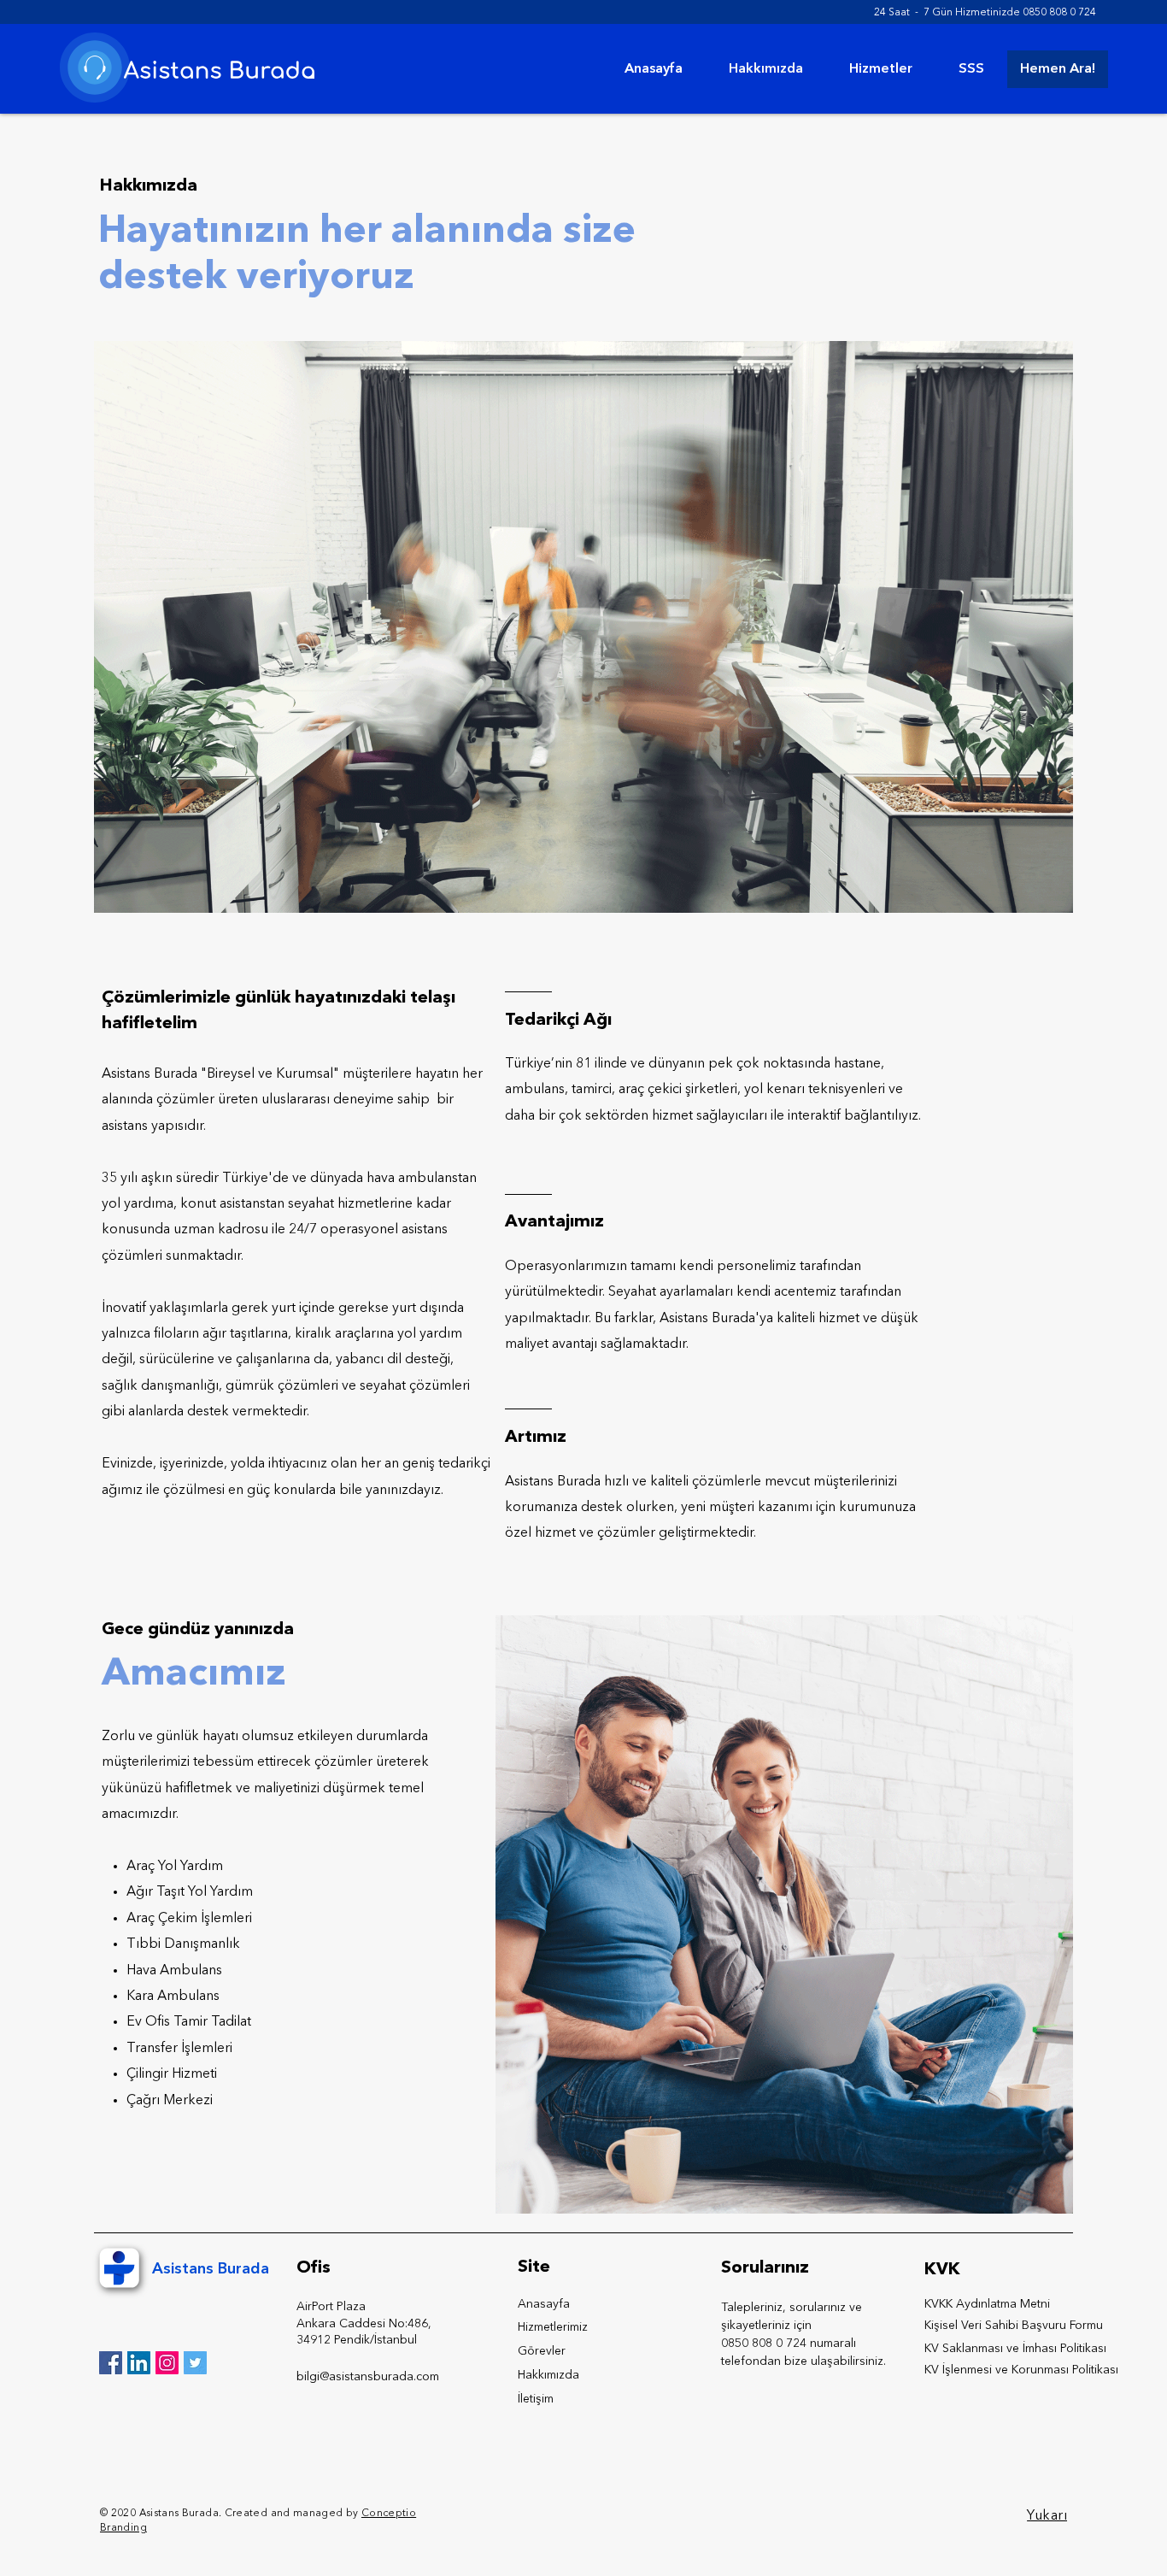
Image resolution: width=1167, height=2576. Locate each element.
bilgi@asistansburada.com (368, 2377)
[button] (881, 69)
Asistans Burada (211, 2269)
